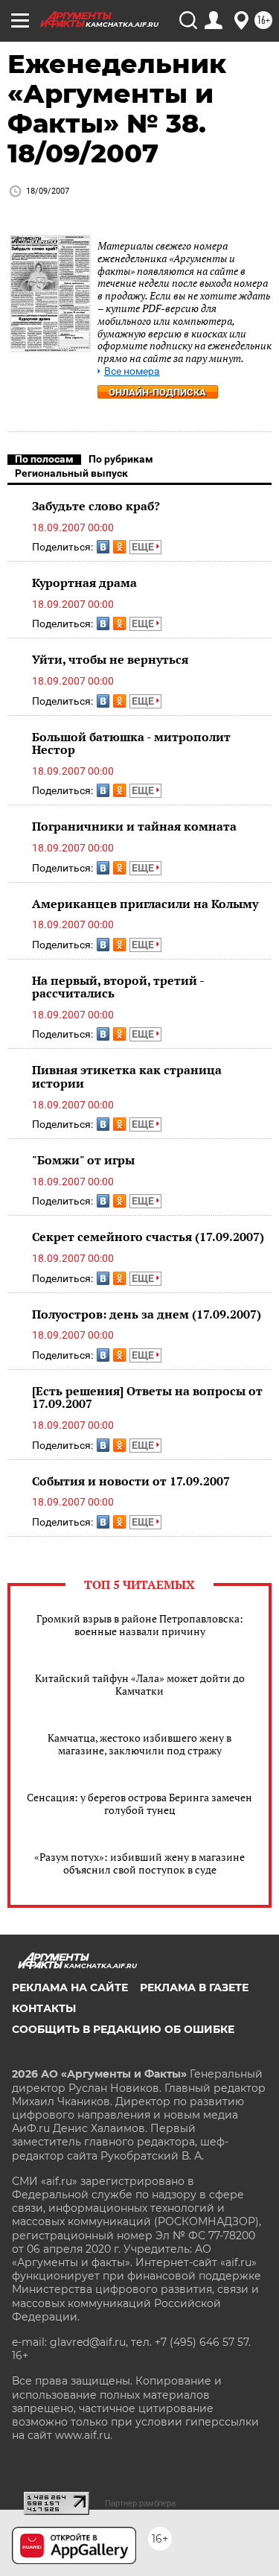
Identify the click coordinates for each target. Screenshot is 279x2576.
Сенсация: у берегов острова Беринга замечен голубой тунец (139, 1803)
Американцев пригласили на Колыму (145, 904)
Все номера (132, 371)
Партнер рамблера (140, 2503)
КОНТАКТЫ (44, 2008)
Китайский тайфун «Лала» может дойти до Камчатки (140, 1684)
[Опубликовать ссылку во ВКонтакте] (103, 547)
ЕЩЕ (144, 547)
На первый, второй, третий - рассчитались (118, 987)
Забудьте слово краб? (96, 506)
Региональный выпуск (71, 473)
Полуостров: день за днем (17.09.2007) (147, 1314)
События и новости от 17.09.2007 (131, 1481)
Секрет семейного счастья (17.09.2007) (148, 1237)
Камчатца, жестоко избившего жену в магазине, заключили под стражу (139, 1744)
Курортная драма (84, 583)
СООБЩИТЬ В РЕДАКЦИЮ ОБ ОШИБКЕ (123, 2029)
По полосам (44, 459)
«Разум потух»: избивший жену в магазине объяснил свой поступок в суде (139, 1863)
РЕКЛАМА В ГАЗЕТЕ (194, 1987)
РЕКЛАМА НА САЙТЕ (70, 1987)
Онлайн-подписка (157, 392)
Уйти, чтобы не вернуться (110, 659)
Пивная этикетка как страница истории (127, 1076)
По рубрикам (121, 459)
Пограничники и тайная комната (134, 826)
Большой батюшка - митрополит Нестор (131, 743)
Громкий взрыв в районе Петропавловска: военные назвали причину (140, 1625)
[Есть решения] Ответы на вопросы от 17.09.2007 (147, 1398)
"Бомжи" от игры (83, 1160)
